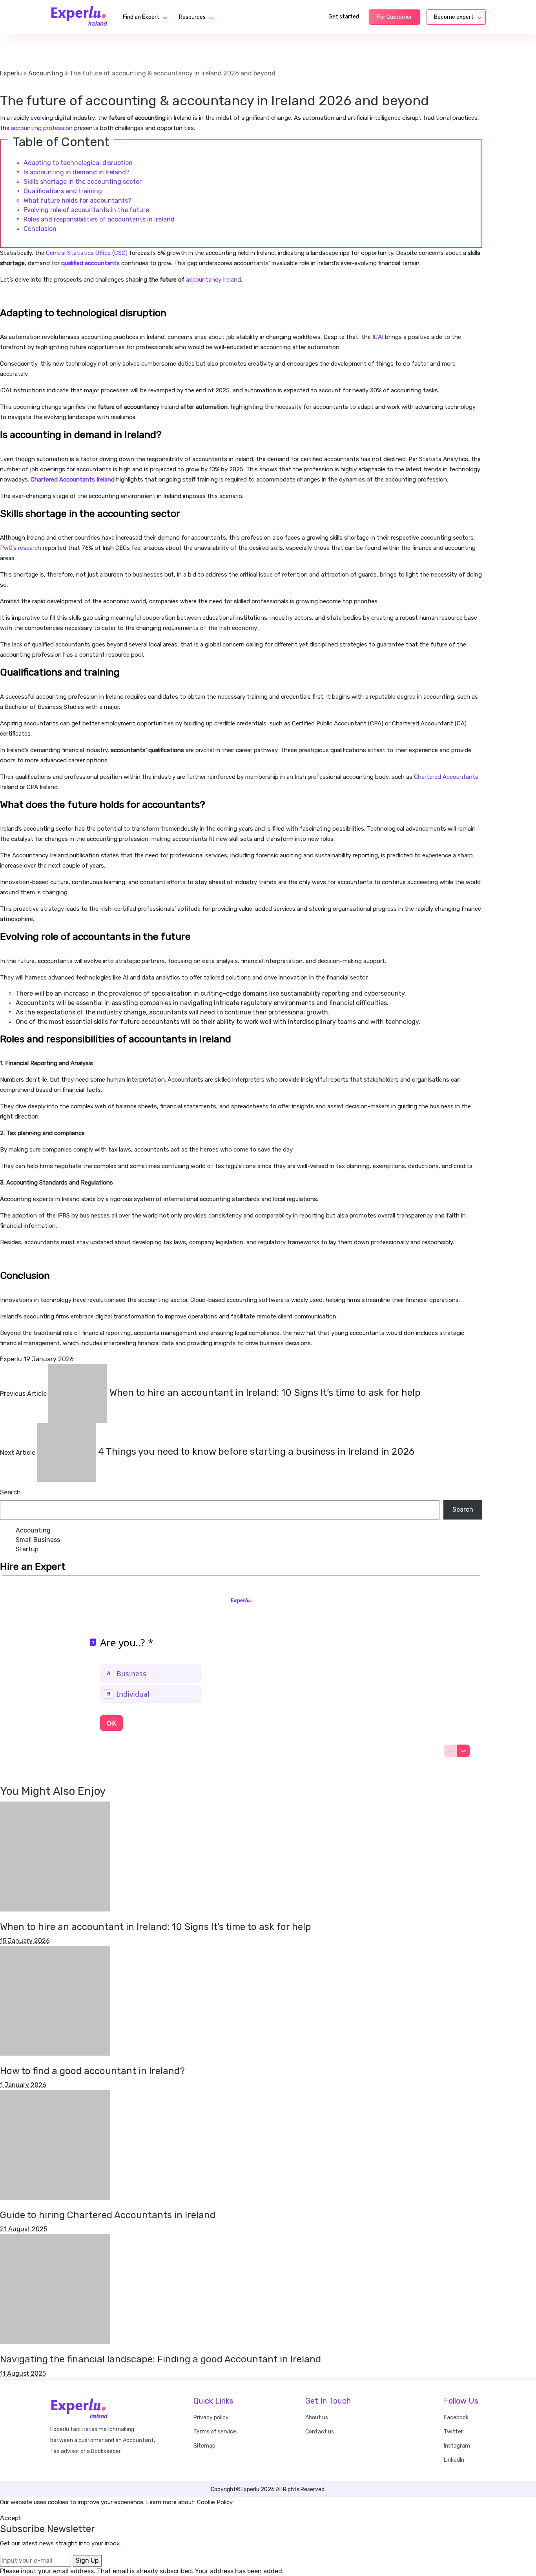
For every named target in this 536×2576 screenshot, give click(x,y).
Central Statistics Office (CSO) (86, 253)
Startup (27, 1549)
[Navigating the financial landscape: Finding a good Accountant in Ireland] (55, 2289)
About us (317, 2418)
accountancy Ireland (213, 280)
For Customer (395, 17)
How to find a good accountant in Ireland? (92, 2071)
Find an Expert (141, 17)
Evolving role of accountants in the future (86, 210)
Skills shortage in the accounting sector (83, 182)
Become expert (454, 17)
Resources (192, 17)
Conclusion (40, 229)
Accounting (17, 87)
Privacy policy (211, 2418)
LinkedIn (454, 2460)
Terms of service (215, 2432)
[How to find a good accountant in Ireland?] (55, 2000)
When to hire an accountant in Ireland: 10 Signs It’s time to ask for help (156, 1927)
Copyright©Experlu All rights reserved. (268, 2489)
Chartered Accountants (446, 777)
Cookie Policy (215, 2502)
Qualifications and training (63, 191)
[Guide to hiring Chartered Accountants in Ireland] (55, 2144)
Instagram (457, 2446)
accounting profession (42, 128)
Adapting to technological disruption (78, 163)
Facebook (456, 2418)
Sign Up (87, 2560)
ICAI (377, 337)
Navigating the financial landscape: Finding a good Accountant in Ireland (160, 2359)
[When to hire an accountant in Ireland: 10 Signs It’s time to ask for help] (55, 1856)
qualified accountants (90, 263)
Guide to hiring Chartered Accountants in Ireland (108, 2215)
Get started (344, 17)
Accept (11, 2518)
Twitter (453, 2432)
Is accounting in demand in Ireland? (77, 172)
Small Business (38, 1540)
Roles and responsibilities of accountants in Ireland (99, 219)
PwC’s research (21, 548)
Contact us (320, 2432)
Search (10, 1492)
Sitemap (204, 2446)
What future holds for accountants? (77, 200)
